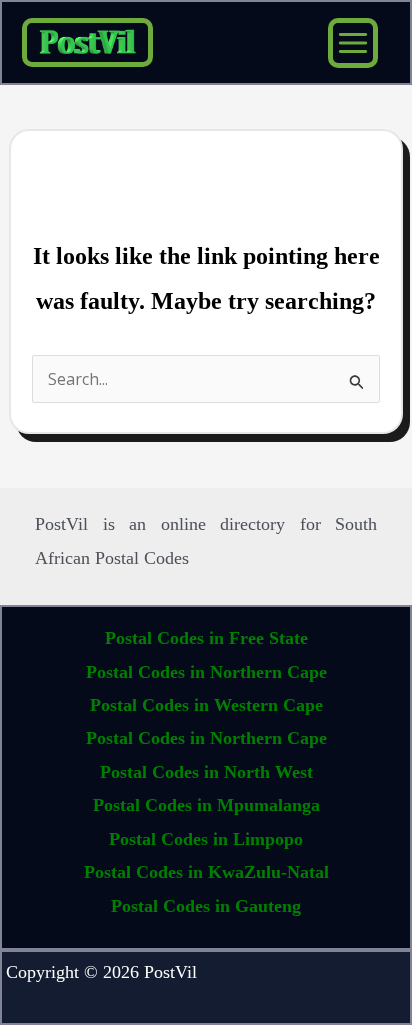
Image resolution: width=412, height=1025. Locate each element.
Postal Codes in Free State (206, 638)
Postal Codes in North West (206, 772)
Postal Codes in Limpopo (206, 839)
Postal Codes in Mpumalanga (206, 805)
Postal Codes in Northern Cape (206, 672)
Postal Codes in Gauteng (206, 906)
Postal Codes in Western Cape (206, 705)
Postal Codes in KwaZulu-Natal (206, 872)
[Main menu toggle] (353, 43)
